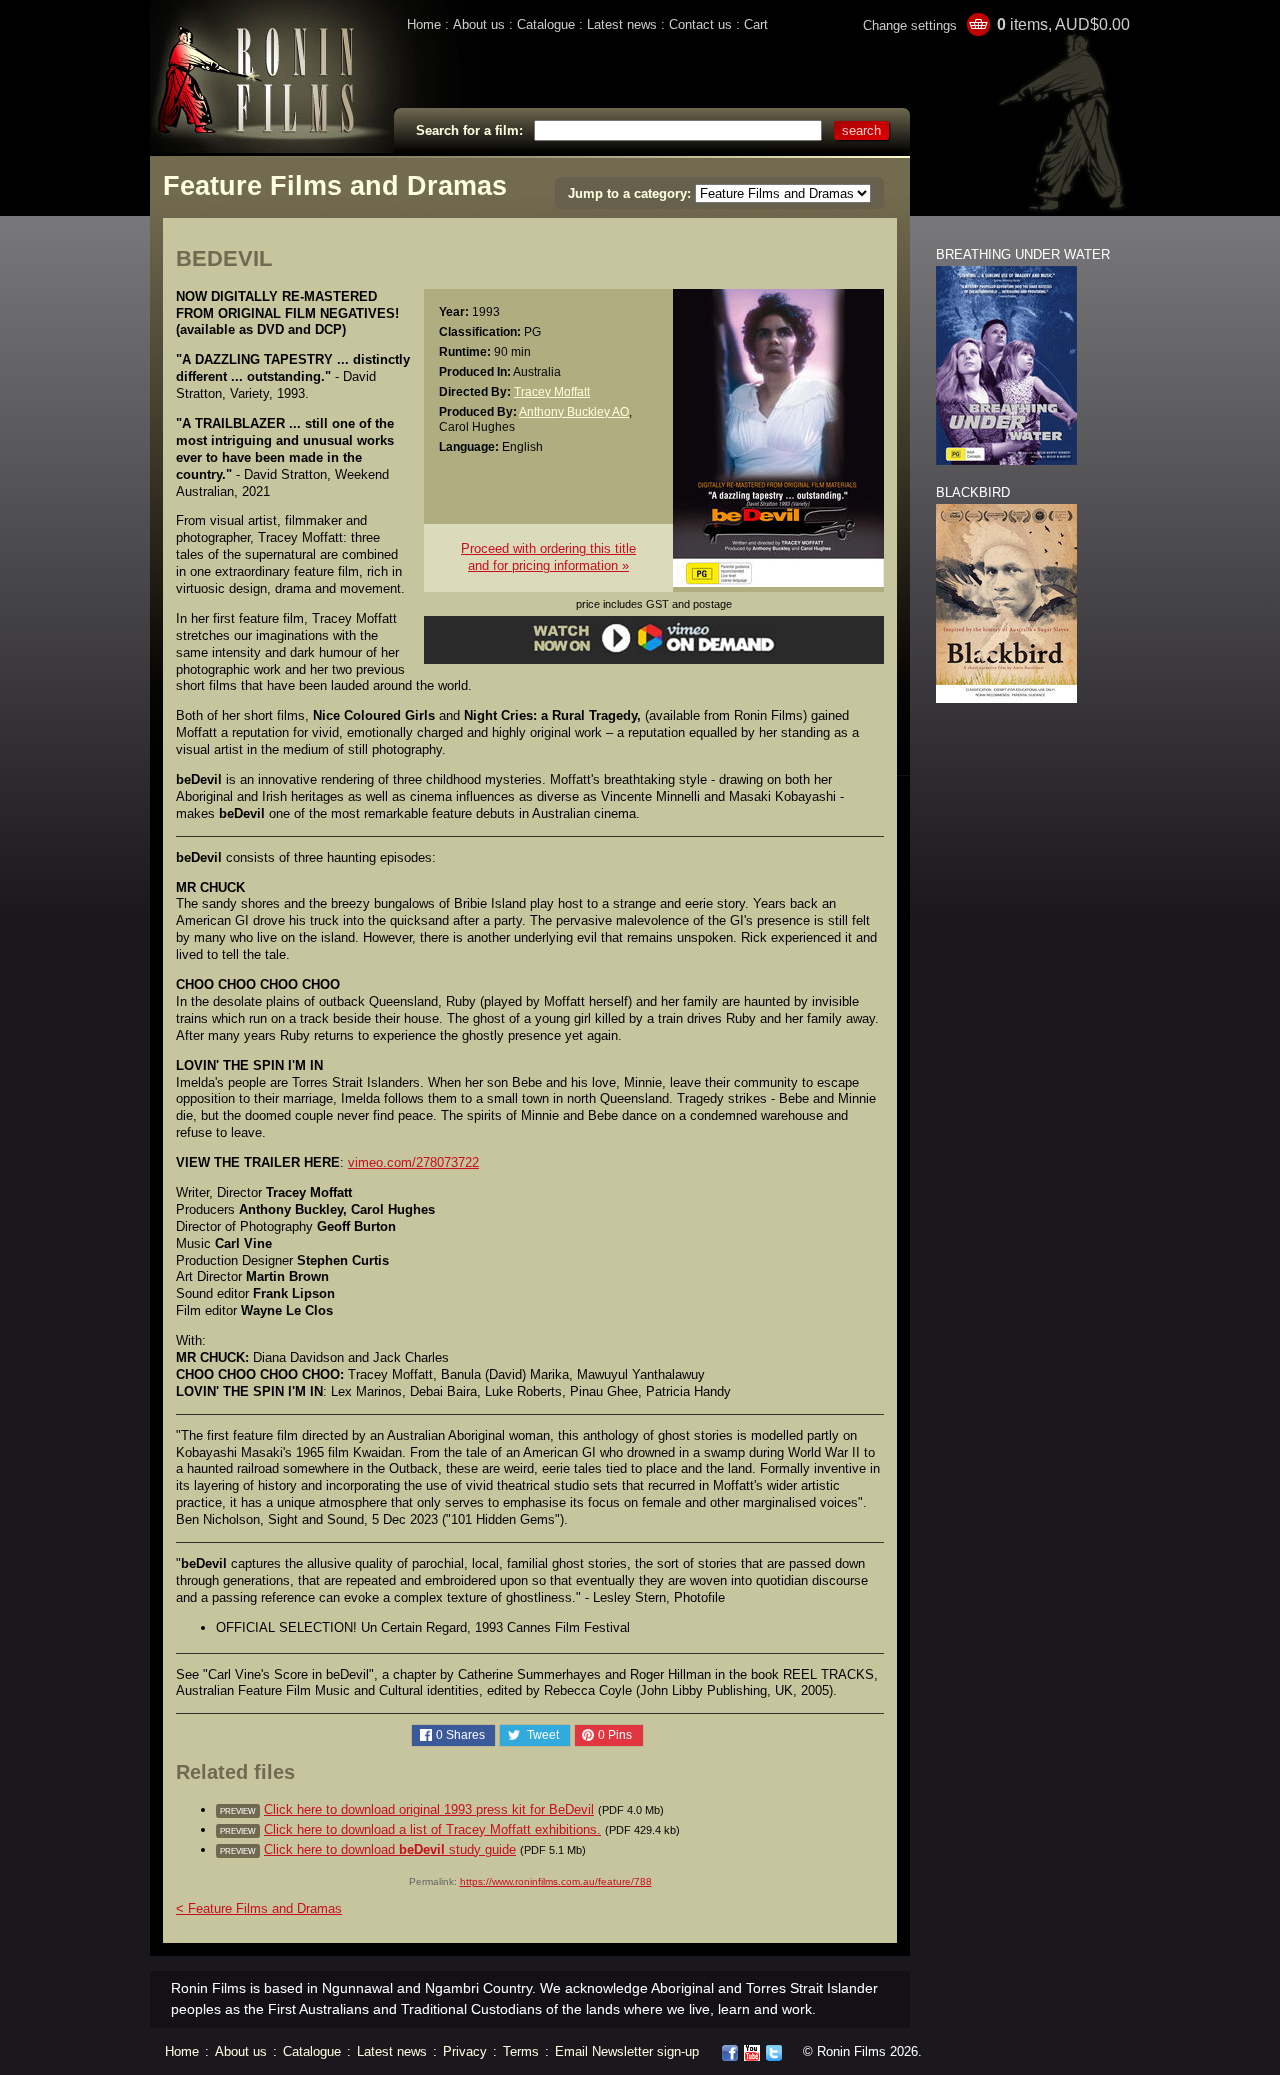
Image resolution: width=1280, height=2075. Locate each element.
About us (479, 24)
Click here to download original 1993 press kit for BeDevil (429, 1809)
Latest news (622, 24)
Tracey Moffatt (552, 391)
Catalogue (546, 24)
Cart (756, 24)
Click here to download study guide (390, 1849)
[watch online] (654, 649)
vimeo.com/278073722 (413, 1162)
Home (424, 24)
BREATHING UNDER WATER (1023, 254)
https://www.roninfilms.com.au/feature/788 (556, 1881)
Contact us (700, 24)
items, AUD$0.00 (1063, 24)
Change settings (910, 25)
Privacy (465, 2051)
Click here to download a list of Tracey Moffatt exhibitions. (432, 1829)
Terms (521, 2051)
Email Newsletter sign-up (627, 2051)
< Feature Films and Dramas (259, 1908)
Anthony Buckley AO (574, 411)
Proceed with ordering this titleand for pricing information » (548, 557)
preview (238, 1811)
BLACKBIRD (973, 492)
